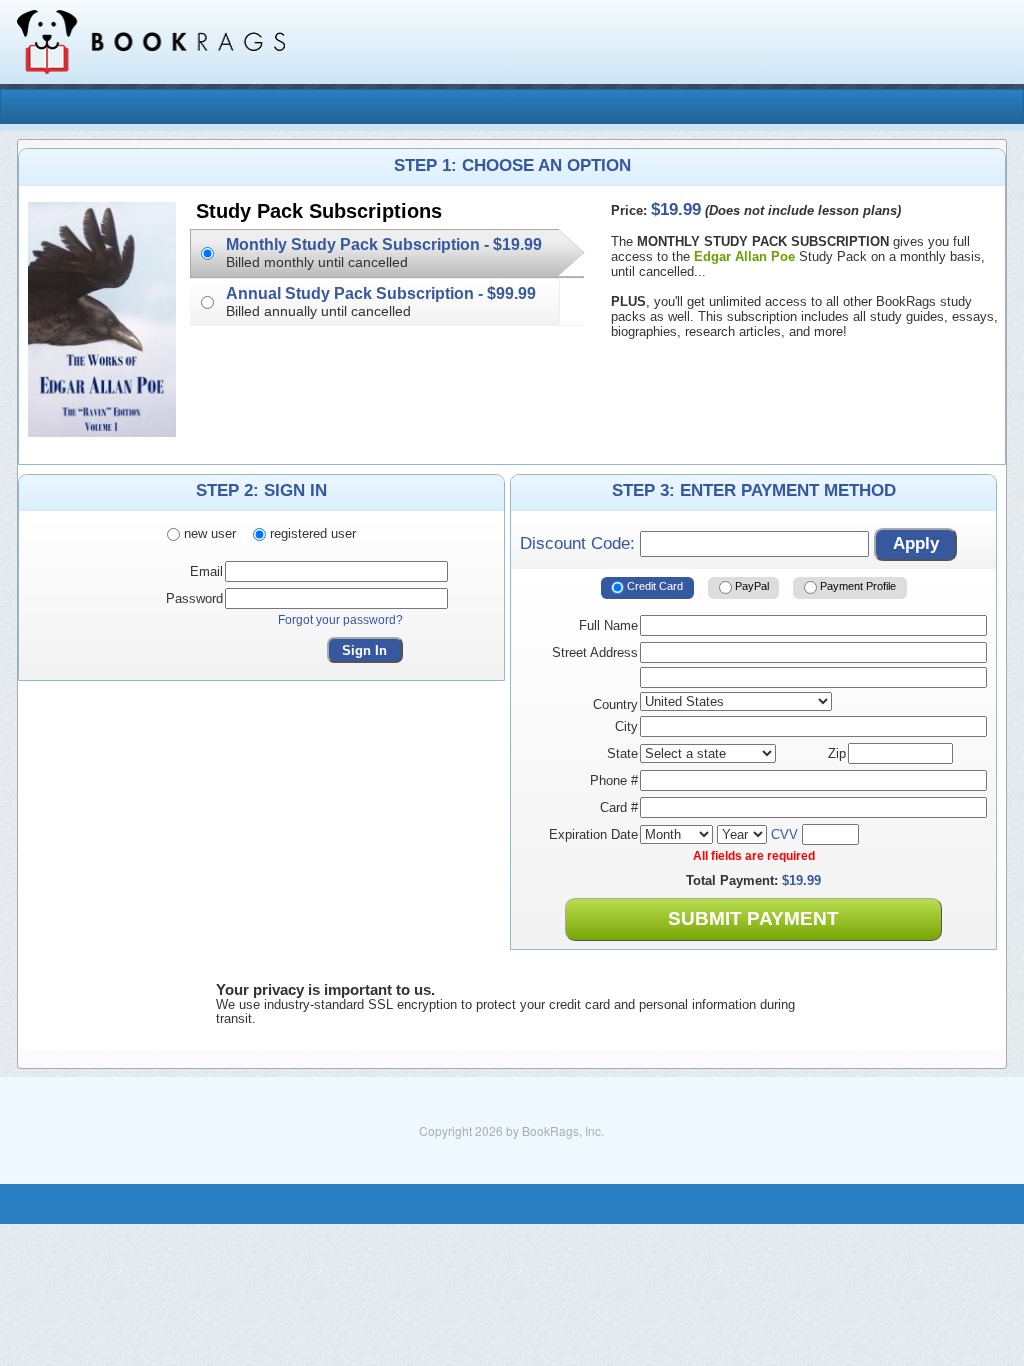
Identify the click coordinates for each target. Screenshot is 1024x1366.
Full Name (608, 625)
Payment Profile (856, 587)
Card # (619, 807)
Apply (916, 543)
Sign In (364, 650)
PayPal (750, 587)
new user (208, 533)
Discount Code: (580, 543)
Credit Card (653, 587)
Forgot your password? (340, 620)
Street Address (595, 652)
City (626, 726)
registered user (311, 533)
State (622, 753)
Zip (837, 753)
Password (194, 598)
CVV (784, 834)
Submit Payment (753, 918)
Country (615, 704)
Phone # (614, 780)
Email (206, 571)
